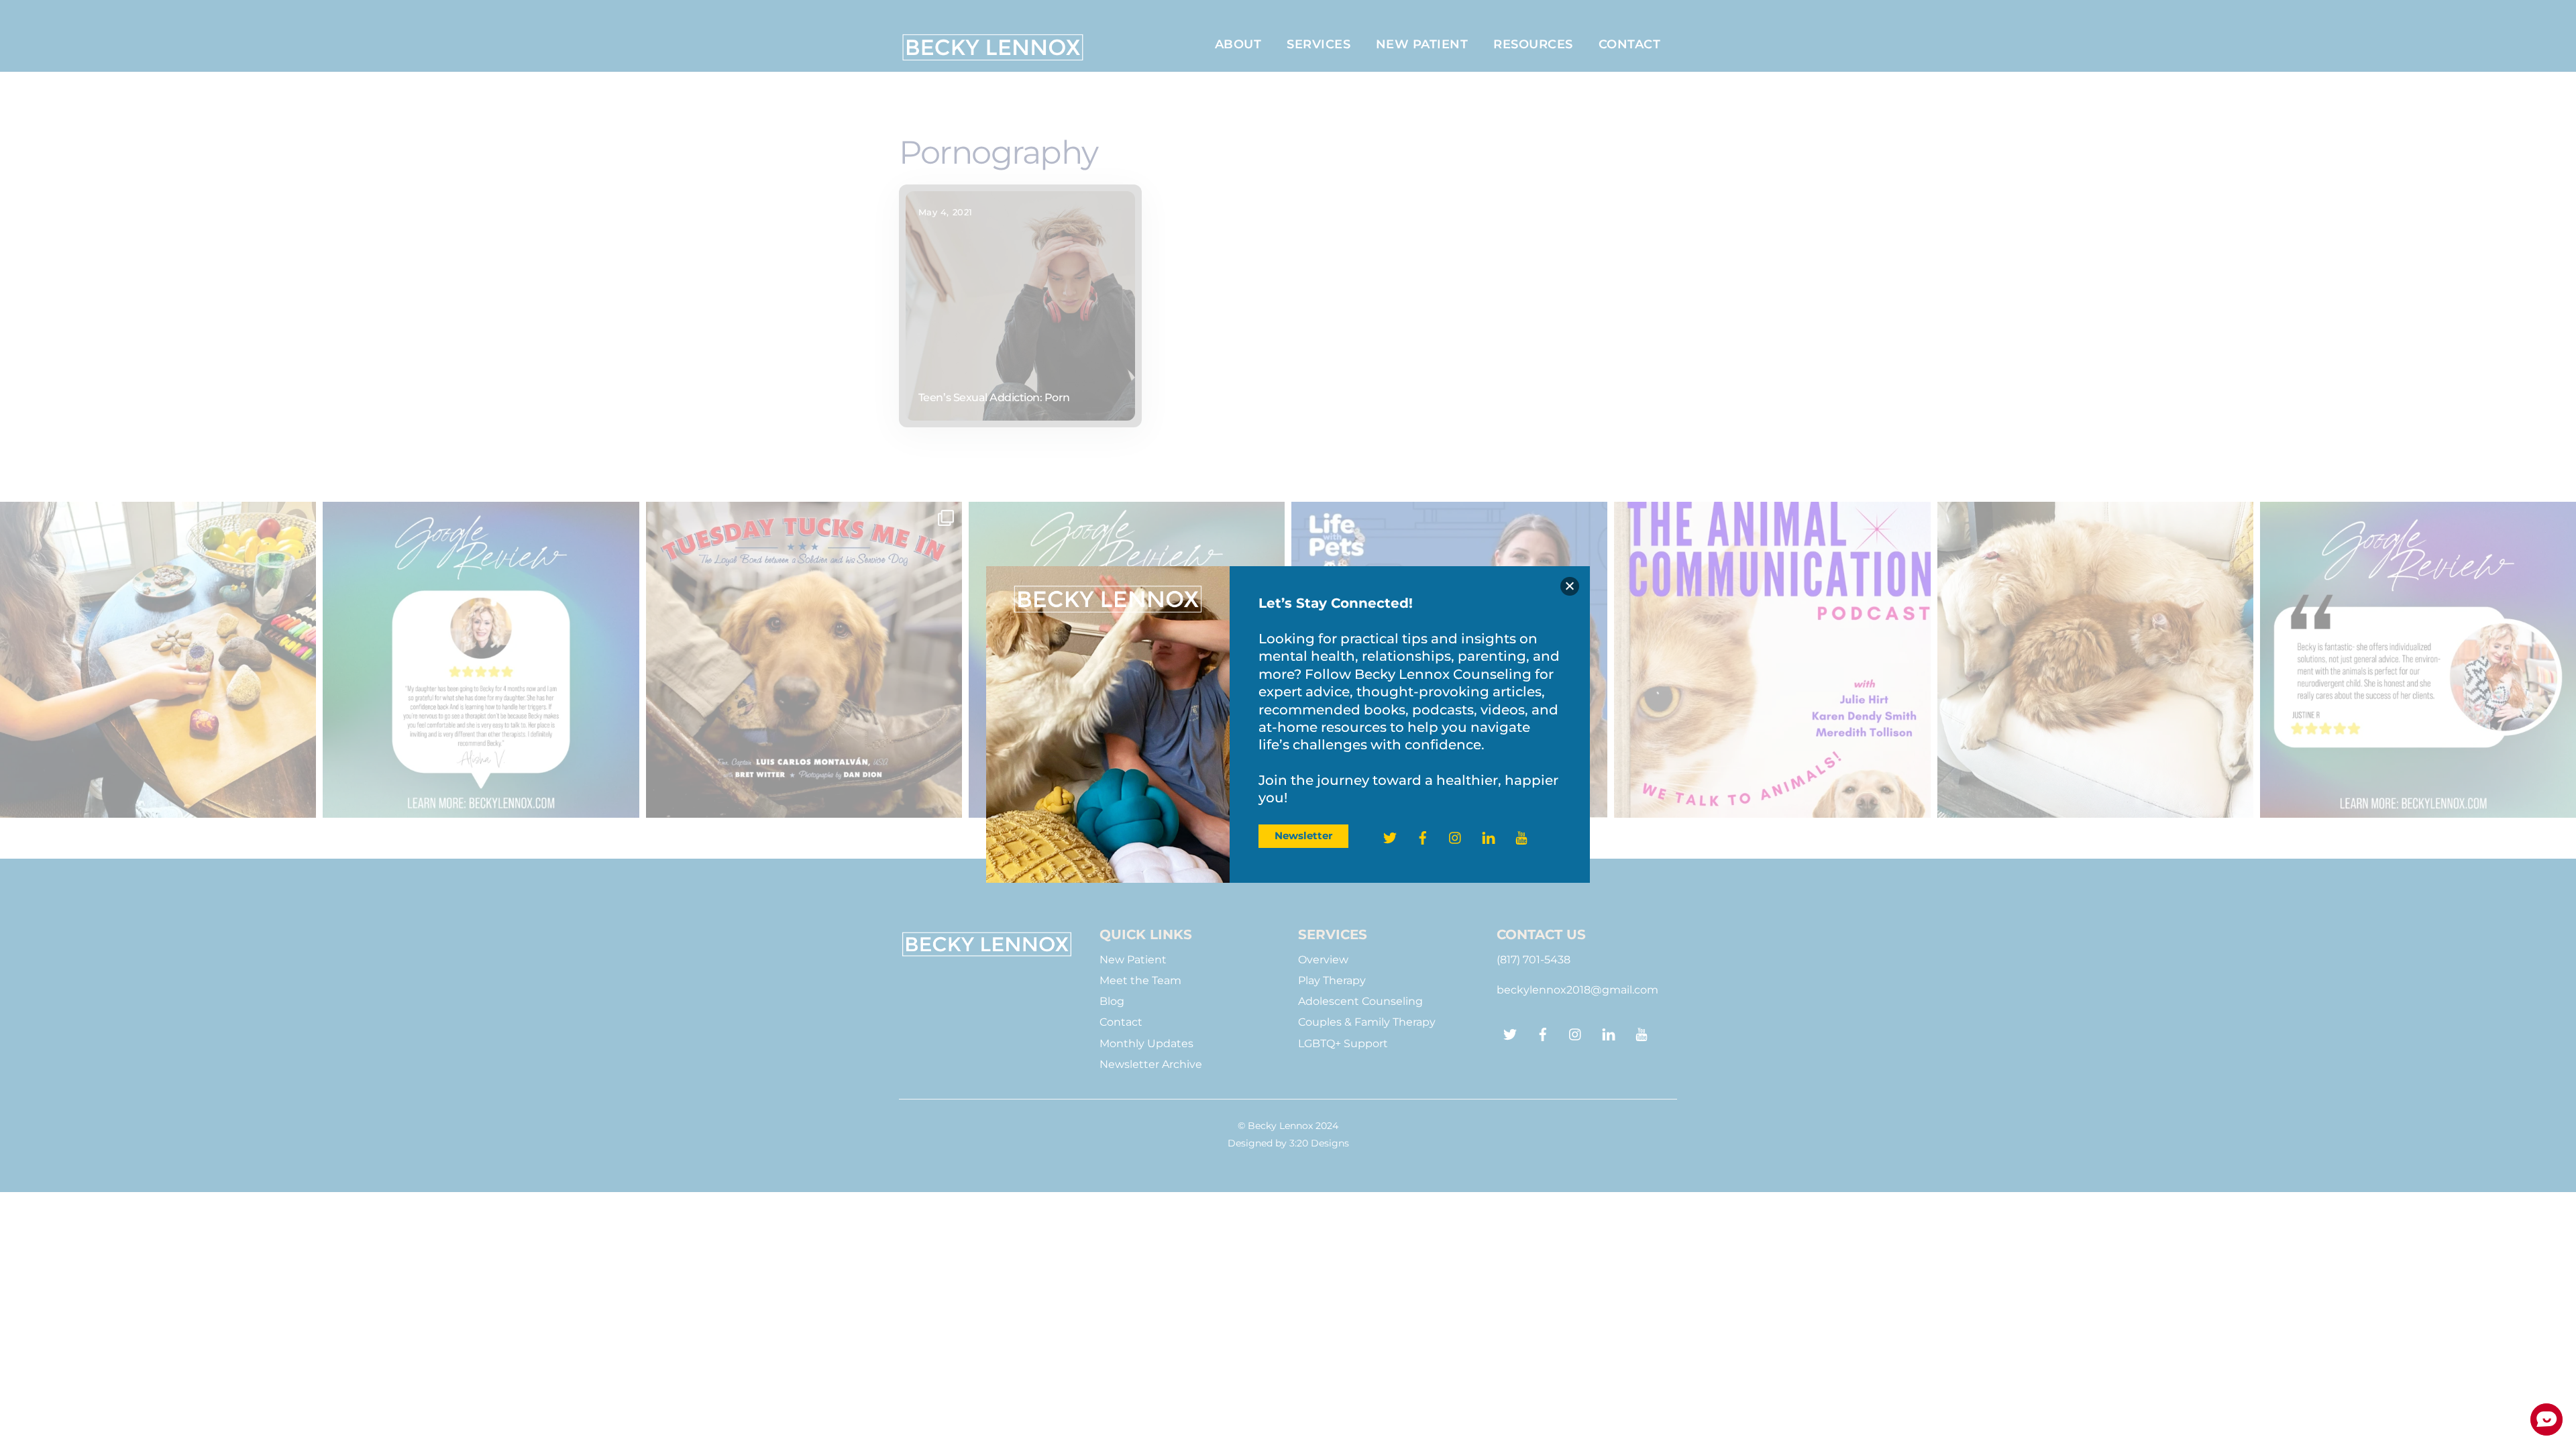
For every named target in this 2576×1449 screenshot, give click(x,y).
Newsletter (1303, 836)
